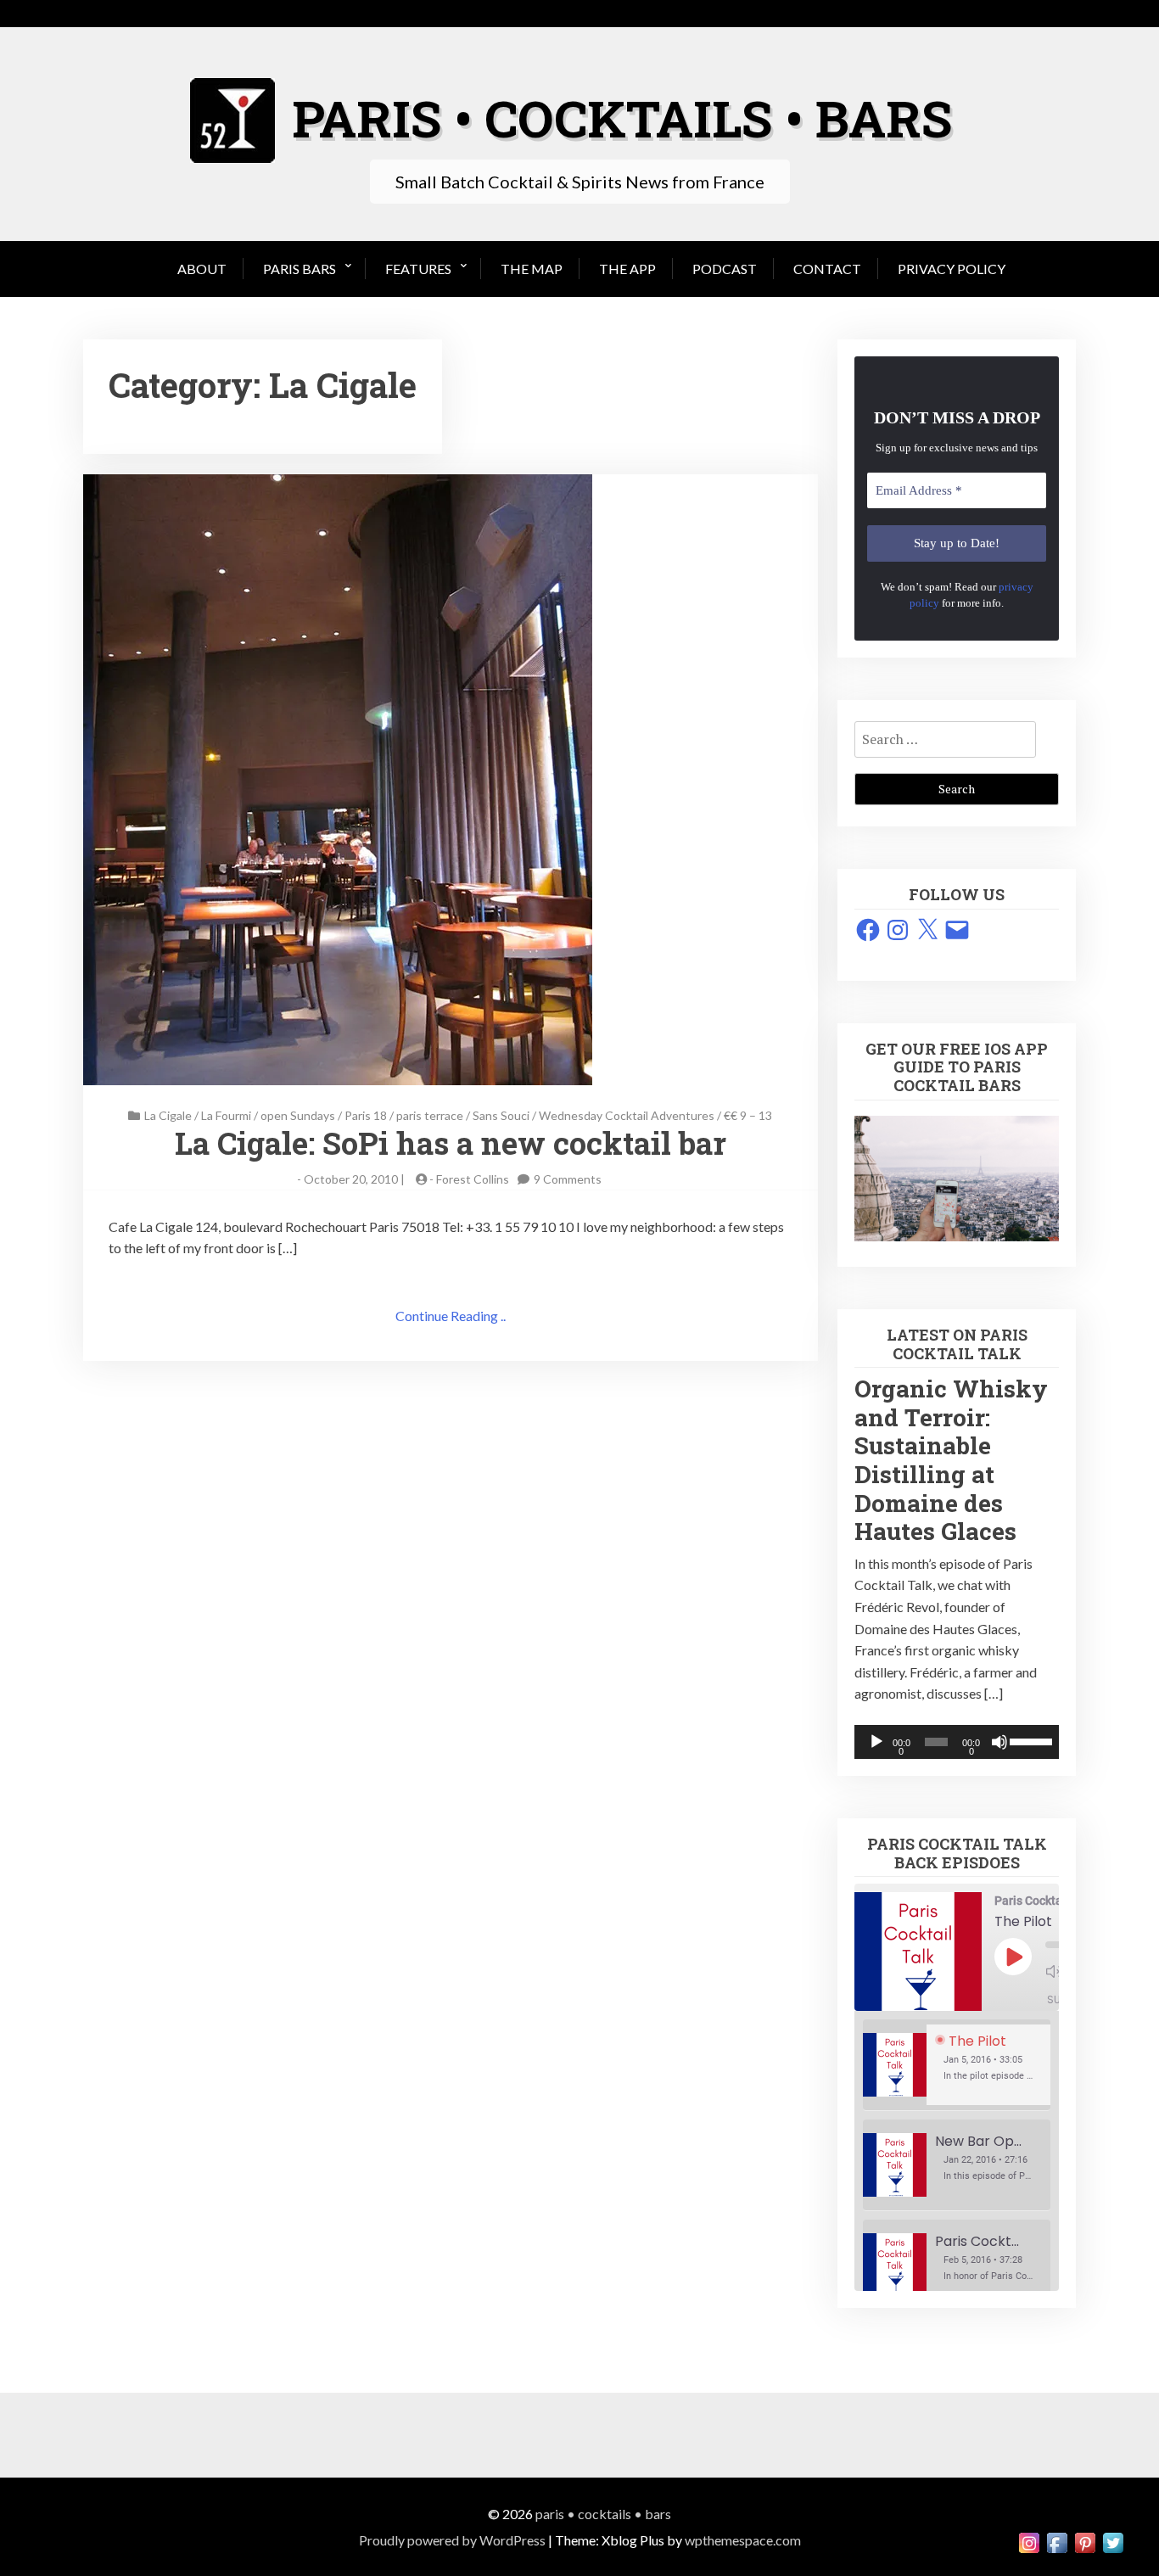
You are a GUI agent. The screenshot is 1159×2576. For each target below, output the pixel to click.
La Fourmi (226, 1115)
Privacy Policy (952, 269)
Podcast (725, 269)
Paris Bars (300, 269)
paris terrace (430, 1115)
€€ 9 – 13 (748, 1115)
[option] (957, 2065)
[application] (957, 1742)
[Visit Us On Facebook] (1057, 2541)
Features (418, 269)
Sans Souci (501, 1115)
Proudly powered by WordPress (452, 2540)
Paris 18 (366, 1115)
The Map (532, 269)
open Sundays (298, 1115)
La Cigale (168, 1115)
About (202, 269)
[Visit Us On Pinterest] (1085, 2541)
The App (627, 269)
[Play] (876, 1742)
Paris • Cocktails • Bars (603, 2514)
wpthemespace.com (743, 2540)
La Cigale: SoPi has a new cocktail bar (451, 1143)
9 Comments (568, 1179)
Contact (827, 269)
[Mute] (999, 1742)
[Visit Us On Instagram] (1029, 2541)
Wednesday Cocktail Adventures (627, 1115)
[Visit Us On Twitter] (1113, 2541)
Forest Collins (473, 1179)
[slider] (1030, 1740)
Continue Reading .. (451, 1316)
